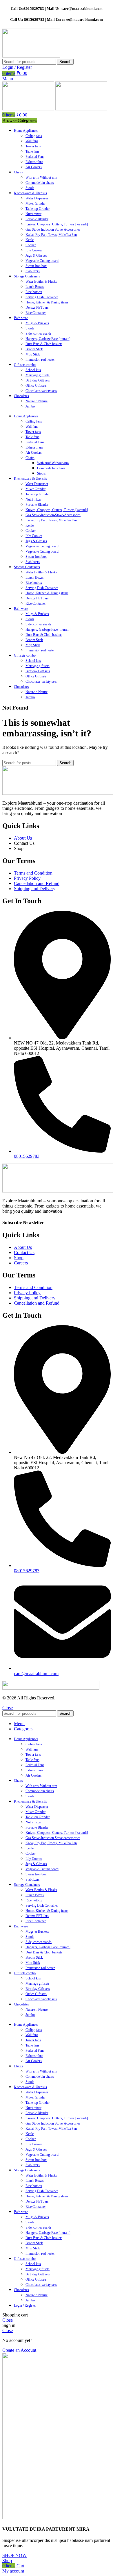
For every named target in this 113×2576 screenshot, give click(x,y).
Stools (30, 188)
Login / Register (25, 2305)
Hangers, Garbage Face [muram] (48, 339)
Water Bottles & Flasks (41, 282)
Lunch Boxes (35, 287)
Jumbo (30, 406)
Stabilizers (33, 271)
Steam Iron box (36, 266)
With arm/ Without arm (41, 177)
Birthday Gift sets (38, 380)
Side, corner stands (39, 334)
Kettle (30, 240)
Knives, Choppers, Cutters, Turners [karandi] (57, 224)
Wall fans (32, 141)
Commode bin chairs (40, 183)
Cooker (31, 245)
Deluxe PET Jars (37, 308)
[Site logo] (31, 56)
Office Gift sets (36, 386)
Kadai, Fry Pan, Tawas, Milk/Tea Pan (51, 235)
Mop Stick (33, 354)
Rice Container (36, 313)
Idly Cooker (34, 250)
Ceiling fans (34, 136)
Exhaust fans (34, 162)
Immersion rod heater (40, 360)
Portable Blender (37, 219)
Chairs (30, 458)
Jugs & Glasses (36, 255)
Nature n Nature (37, 401)
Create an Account (19, 2350)
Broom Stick (34, 349)
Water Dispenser (37, 198)
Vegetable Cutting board (42, 261)
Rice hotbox (34, 292)
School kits (33, 370)
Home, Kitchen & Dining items (47, 302)
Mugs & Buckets (37, 323)
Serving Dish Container (42, 297)
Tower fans (33, 146)
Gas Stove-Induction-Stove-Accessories (53, 515)
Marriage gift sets (38, 375)
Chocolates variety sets (41, 391)
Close (8, 1708)
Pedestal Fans (35, 157)
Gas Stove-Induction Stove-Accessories (53, 229)
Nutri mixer (33, 214)
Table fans (32, 151)
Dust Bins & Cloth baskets (44, 344)
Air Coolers (34, 167)
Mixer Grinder (35, 203)
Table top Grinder (38, 209)
